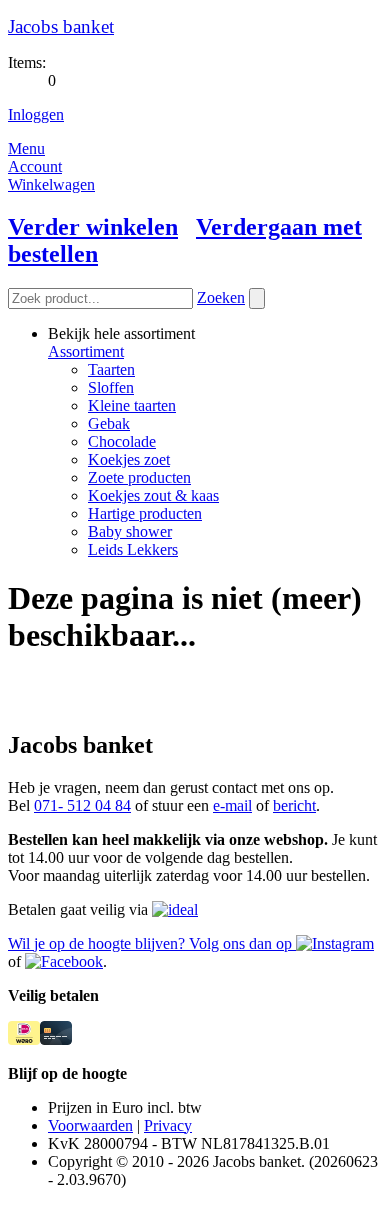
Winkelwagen (51, 184)
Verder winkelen (93, 227)
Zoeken (221, 297)
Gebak (109, 423)
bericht (294, 805)
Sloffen (111, 387)
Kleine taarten (132, 405)
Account (35, 166)
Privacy (168, 1125)
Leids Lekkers (133, 549)
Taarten (111, 369)
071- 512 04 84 (82, 805)
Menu (26, 148)
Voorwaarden (90, 1125)
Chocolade (122, 441)
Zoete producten (139, 477)
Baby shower (130, 531)
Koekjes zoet (129, 459)
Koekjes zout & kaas (153, 495)
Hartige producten (145, 513)
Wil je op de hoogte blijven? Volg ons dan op (152, 943)
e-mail (232, 805)
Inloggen (36, 114)
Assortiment (86, 351)
